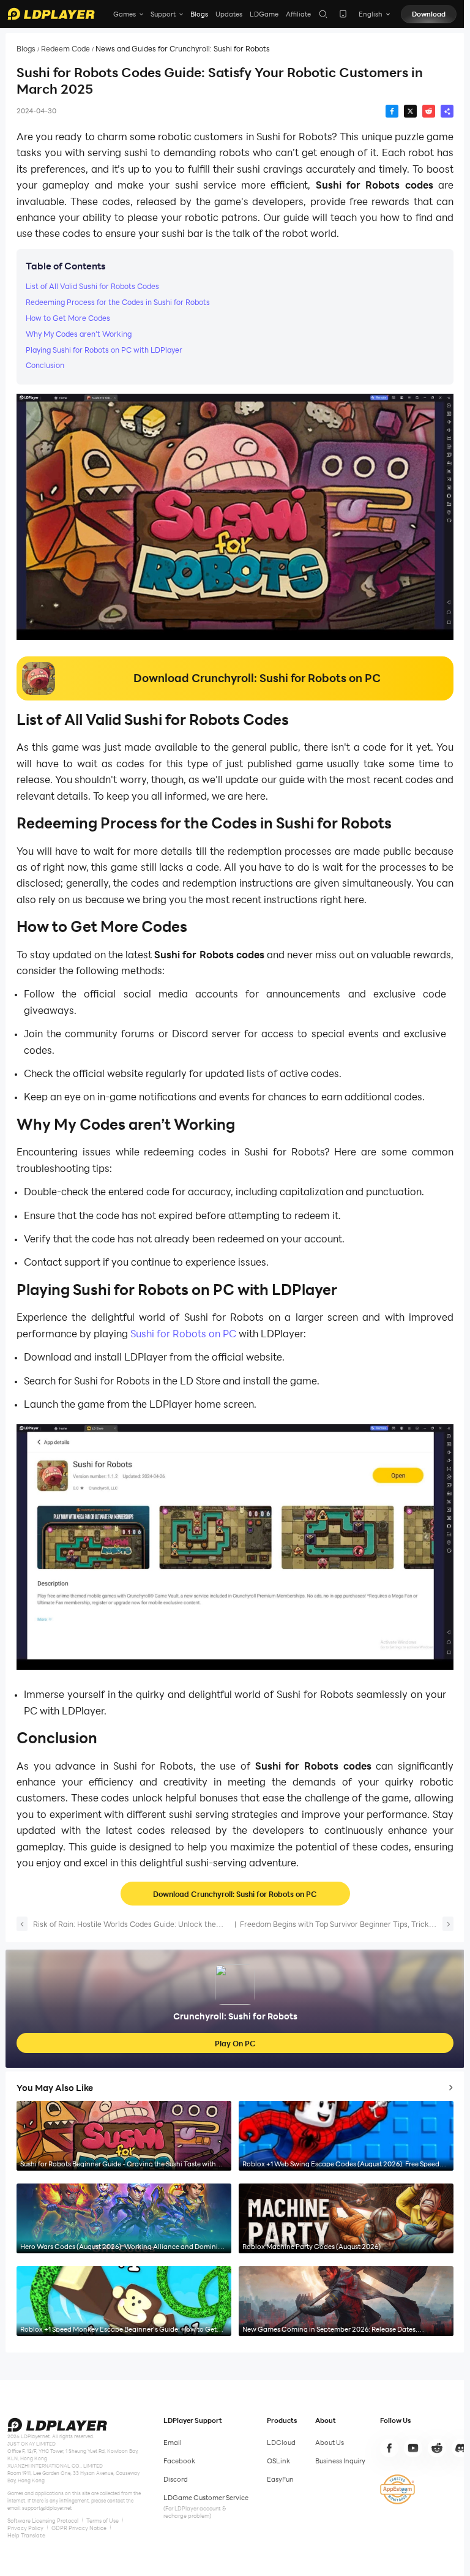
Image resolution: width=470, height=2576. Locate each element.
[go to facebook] (389, 2448)
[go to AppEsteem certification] (397, 2489)
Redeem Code (65, 49)
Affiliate (298, 14)
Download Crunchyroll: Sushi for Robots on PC (235, 1894)
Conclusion (45, 365)
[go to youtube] (413, 2448)
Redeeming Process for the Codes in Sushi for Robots (118, 302)
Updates (229, 14)
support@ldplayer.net (47, 2508)
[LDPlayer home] (51, 14)
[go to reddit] (437, 2448)
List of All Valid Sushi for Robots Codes (92, 286)
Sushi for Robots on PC (182, 1333)
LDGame (264, 14)
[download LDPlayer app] (343, 14)
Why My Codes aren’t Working (80, 334)
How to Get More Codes (68, 318)
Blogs (199, 14)
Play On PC (235, 2043)
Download (429, 14)
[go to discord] (461, 2448)
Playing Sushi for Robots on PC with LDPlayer (104, 350)
